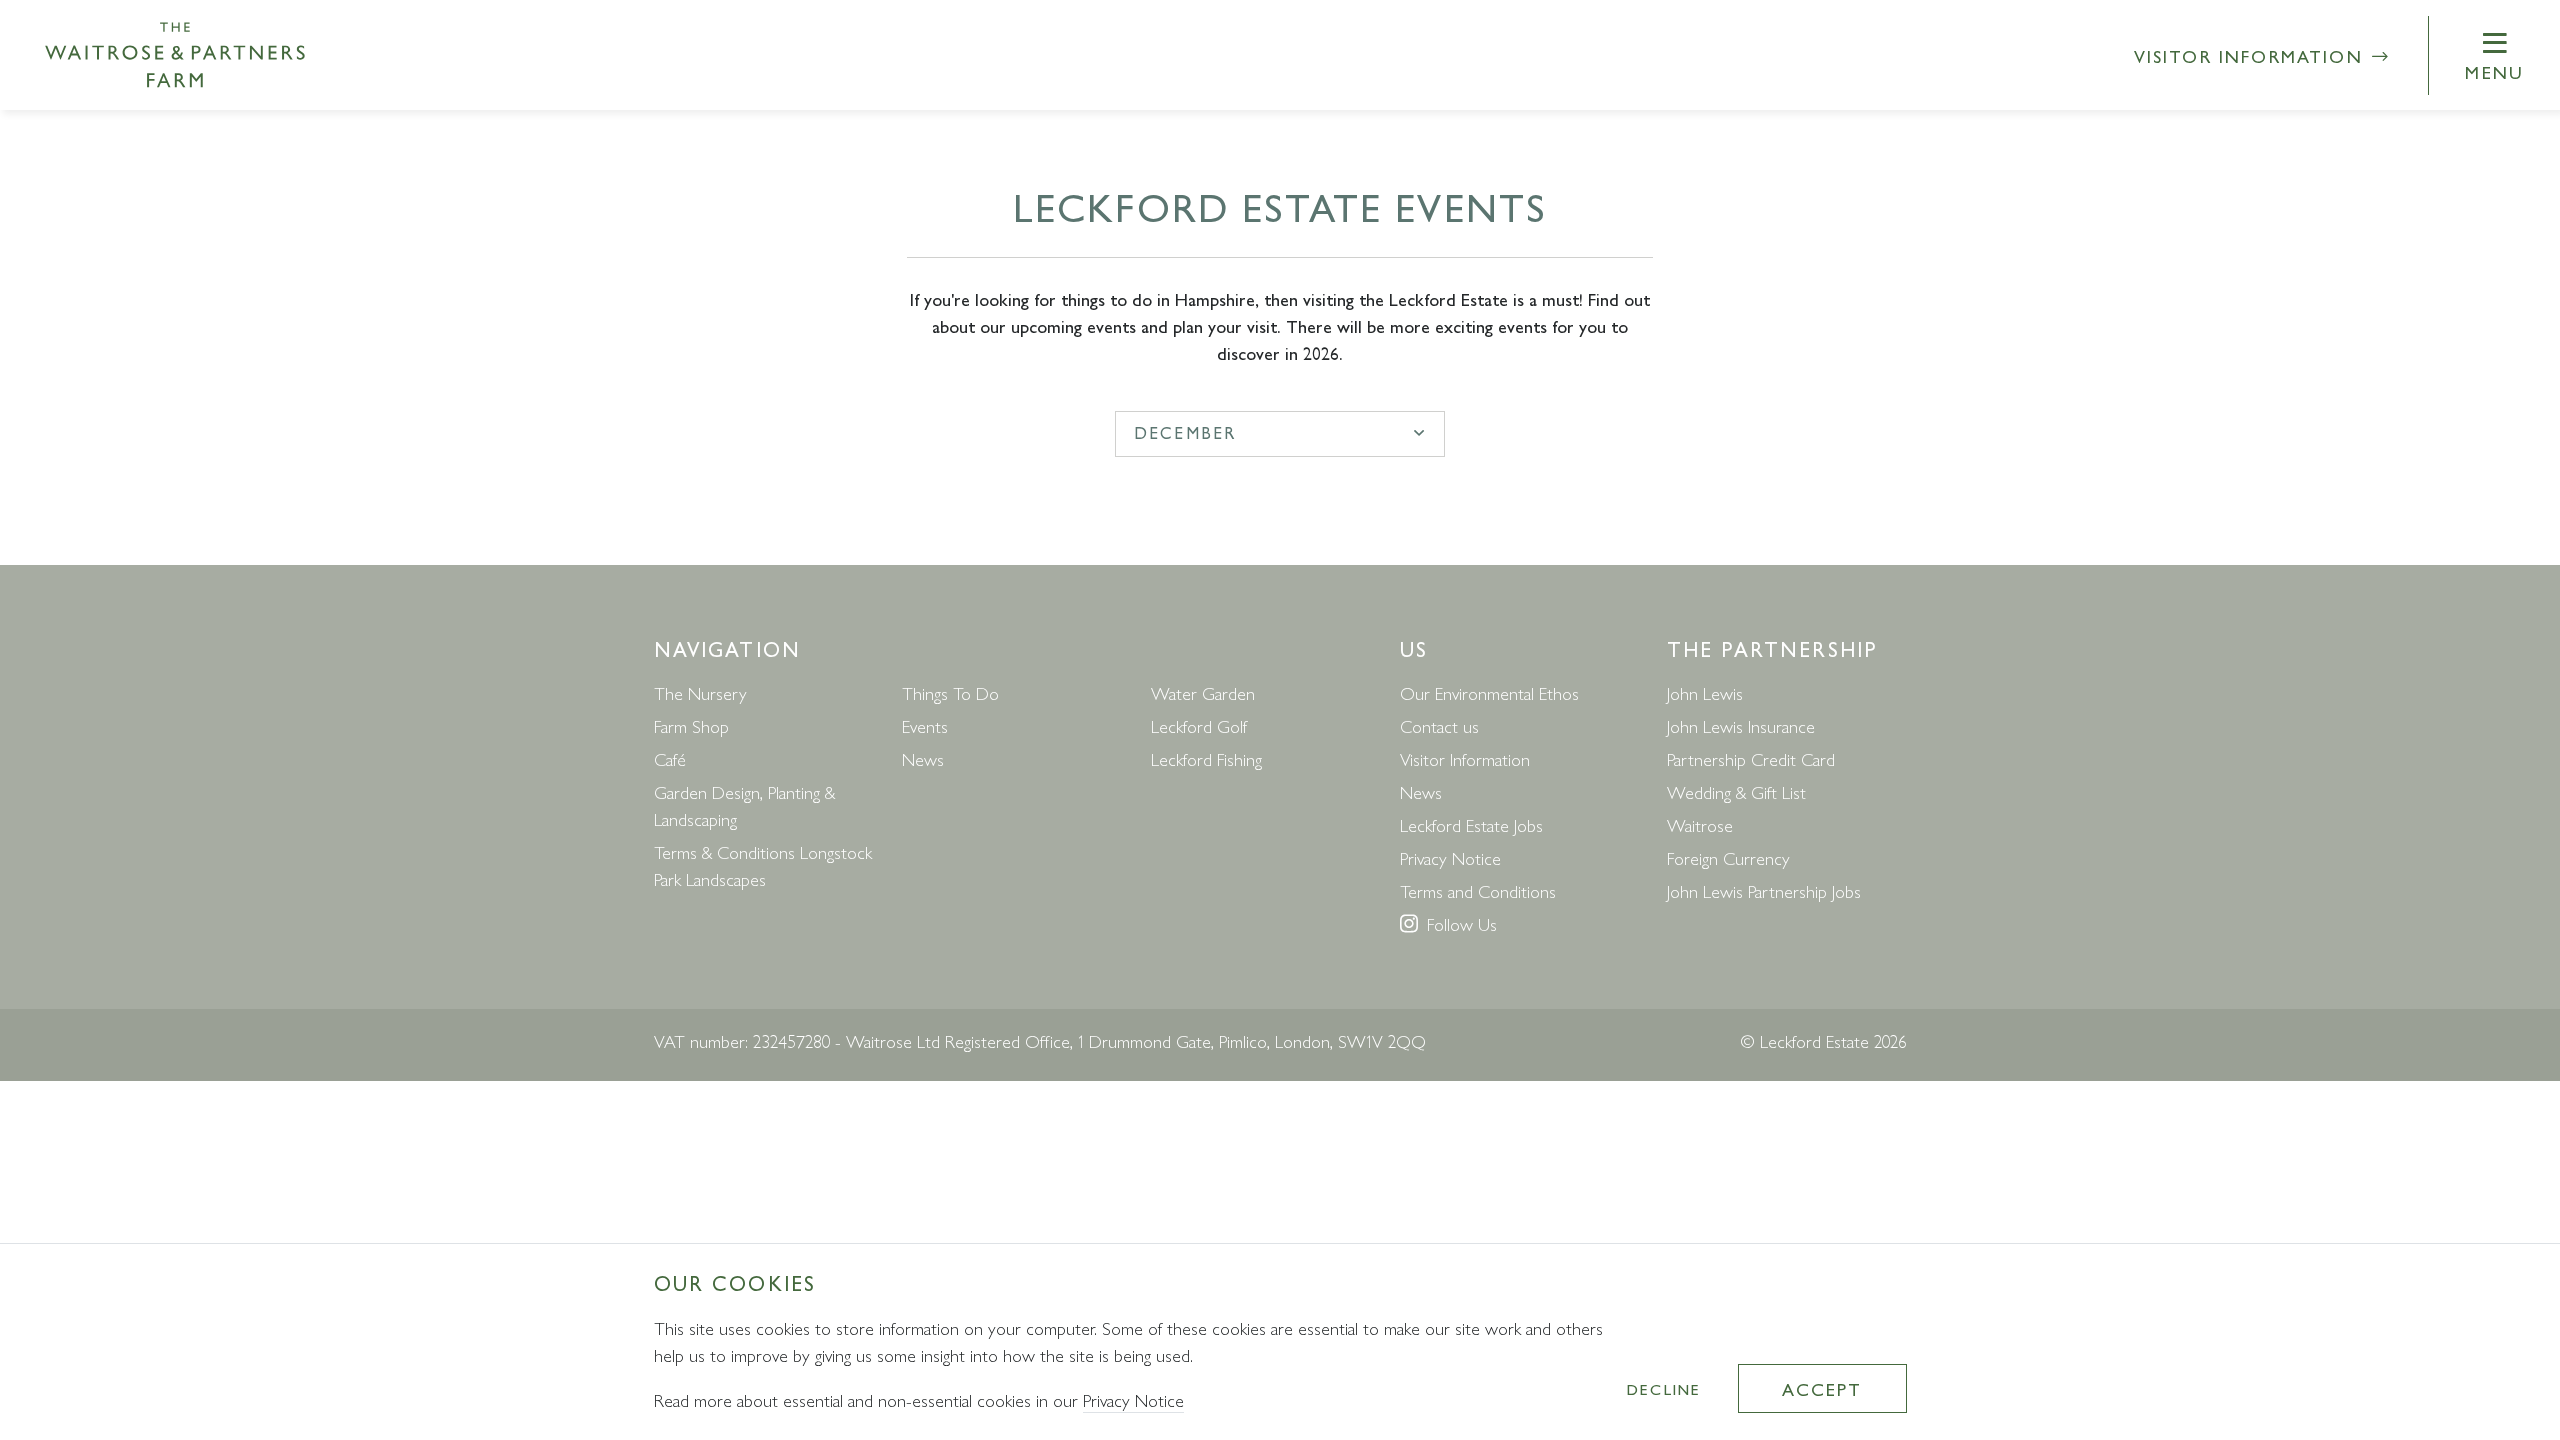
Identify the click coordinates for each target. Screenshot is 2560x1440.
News (923, 758)
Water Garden (1203, 692)
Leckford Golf (1199, 725)
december (1185, 432)
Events (925, 725)
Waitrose (1700, 824)
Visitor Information (2252, 55)
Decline (1664, 1388)
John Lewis (1705, 692)
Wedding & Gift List (1736, 791)
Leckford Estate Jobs (1471, 824)
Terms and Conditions (1478, 890)
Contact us (1439, 725)
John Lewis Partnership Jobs (1764, 890)
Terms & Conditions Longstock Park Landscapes (763, 865)
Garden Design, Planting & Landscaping (744, 805)
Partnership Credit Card (1751, 758)
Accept (1822, 1388)
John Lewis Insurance (1741, 725)
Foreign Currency (1728, 857)
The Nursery (700, 692)
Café (670, 758)
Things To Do (950, 692)
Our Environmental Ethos (1489, 692)
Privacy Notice (1450, 857)
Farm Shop (691, 725)
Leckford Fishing (1206, 758)
